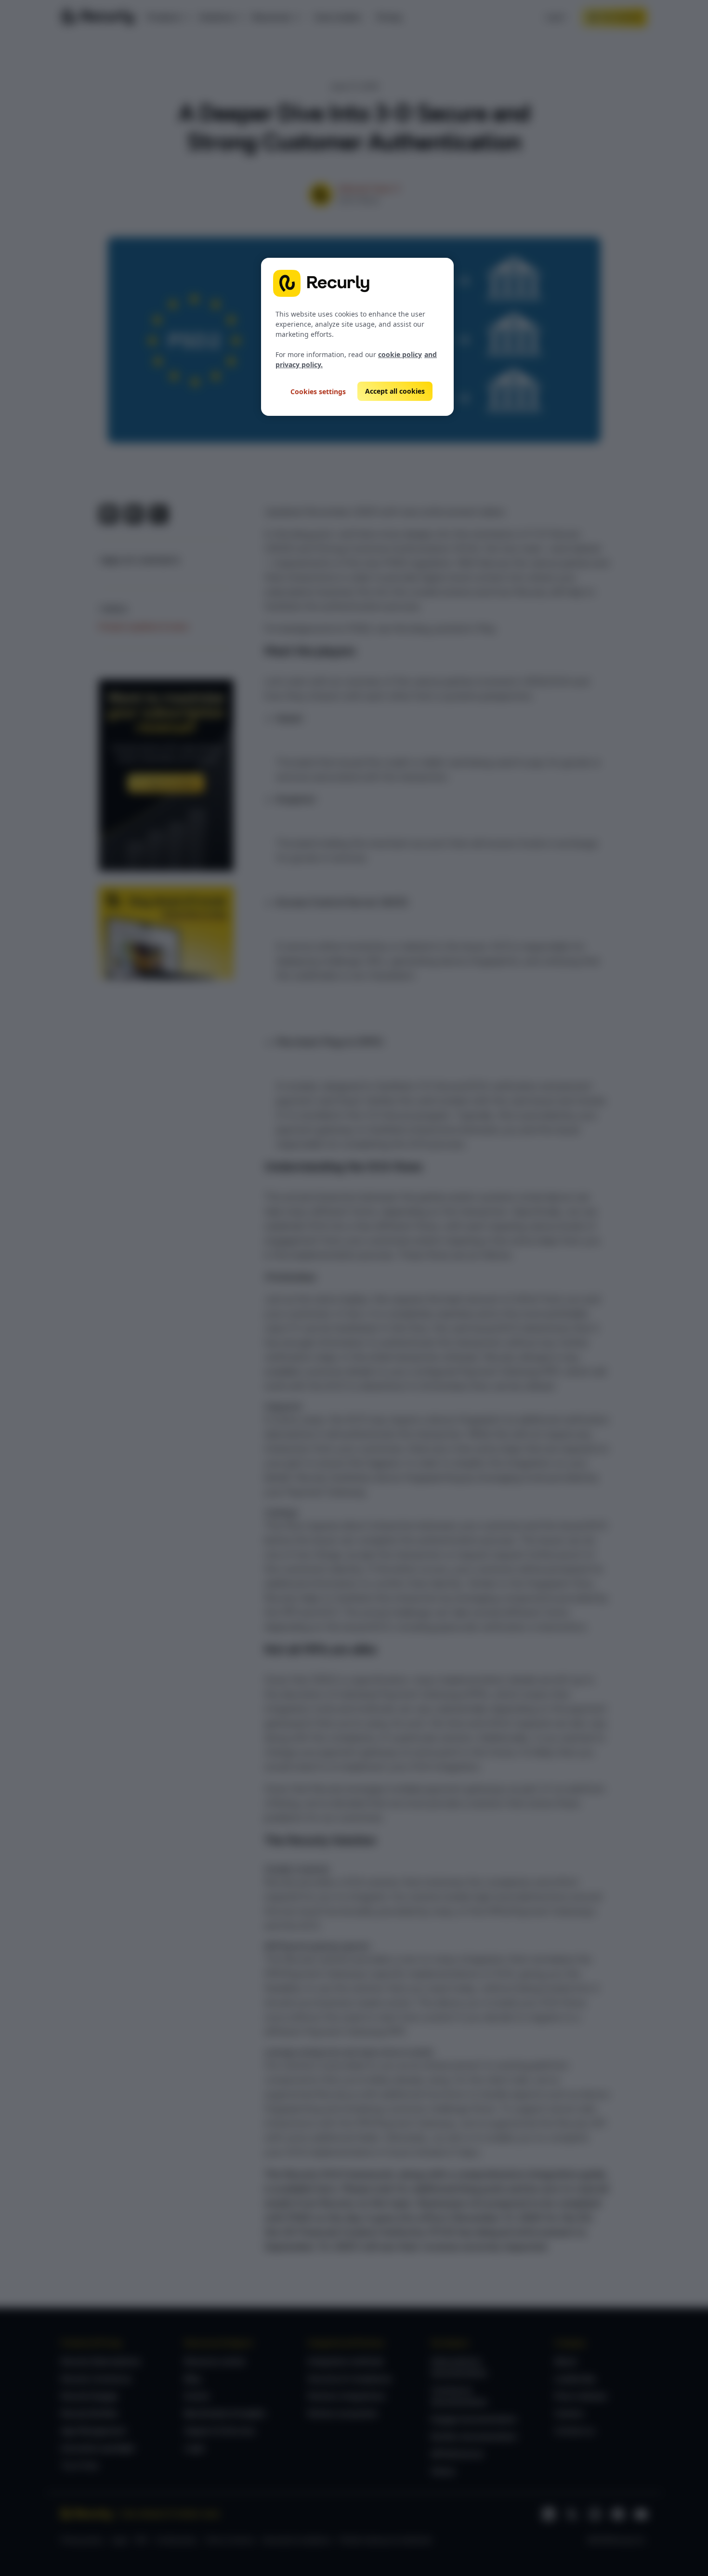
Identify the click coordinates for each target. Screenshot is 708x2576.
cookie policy (400, 354)
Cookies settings (318, 392)
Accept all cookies (395, 391)
